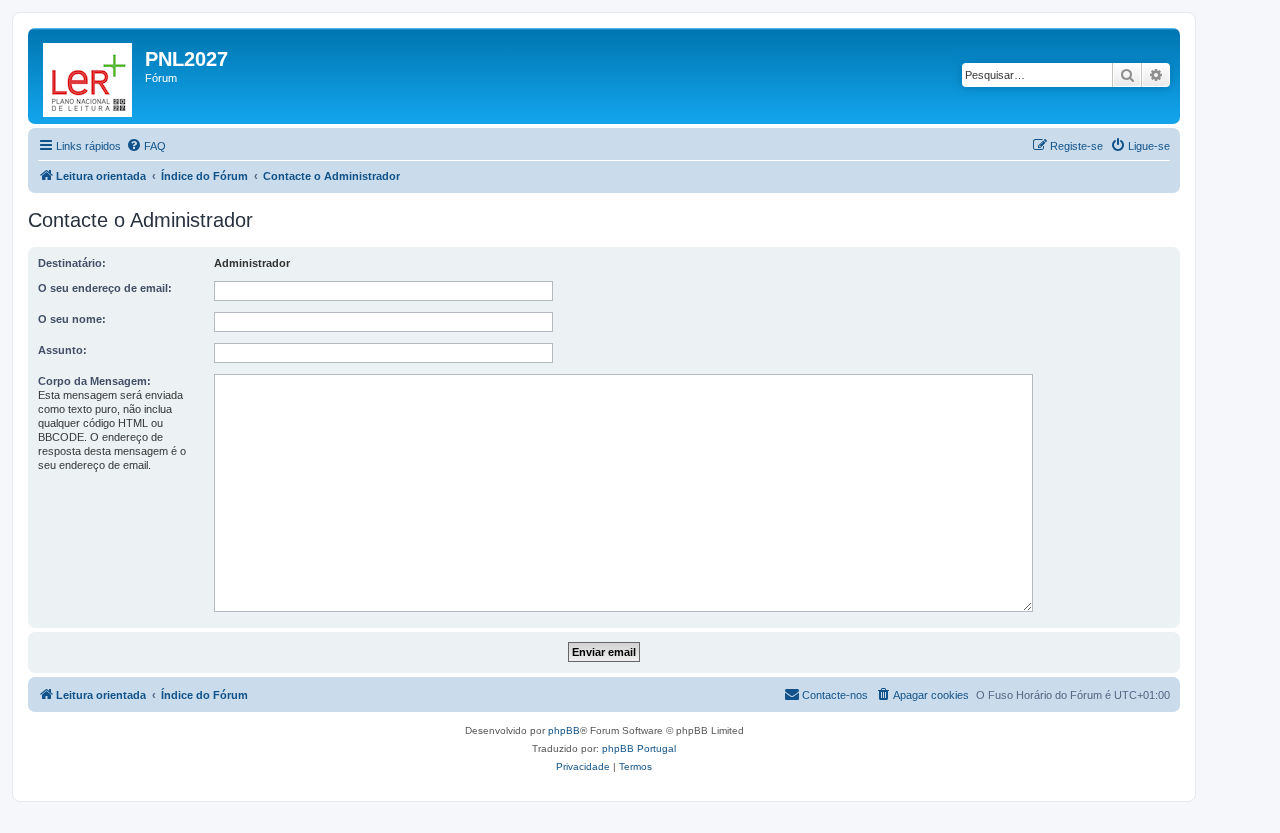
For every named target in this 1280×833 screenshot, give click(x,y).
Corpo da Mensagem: (94, 381)
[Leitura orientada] (89, 76)
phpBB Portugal (639, 748)
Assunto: (62, 350)
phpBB (564, 730)
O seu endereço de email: (105, 288)
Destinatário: (72, 263)
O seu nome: (72, 319)
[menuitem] (146, 146)
